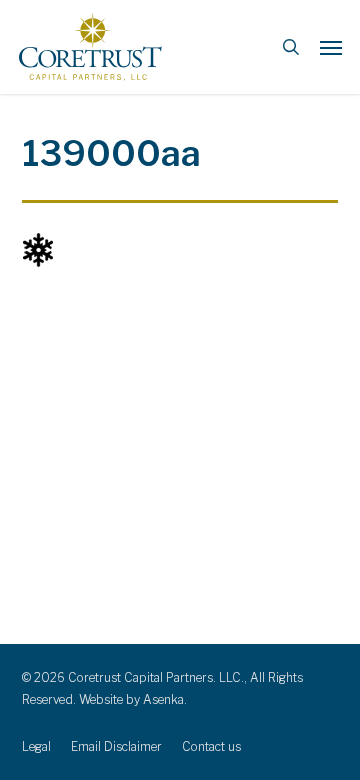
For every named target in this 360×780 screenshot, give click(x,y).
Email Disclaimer (116, 746)
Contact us (211, 746)
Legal (36, 746)
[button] (331, 47)
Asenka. (165, 699)
